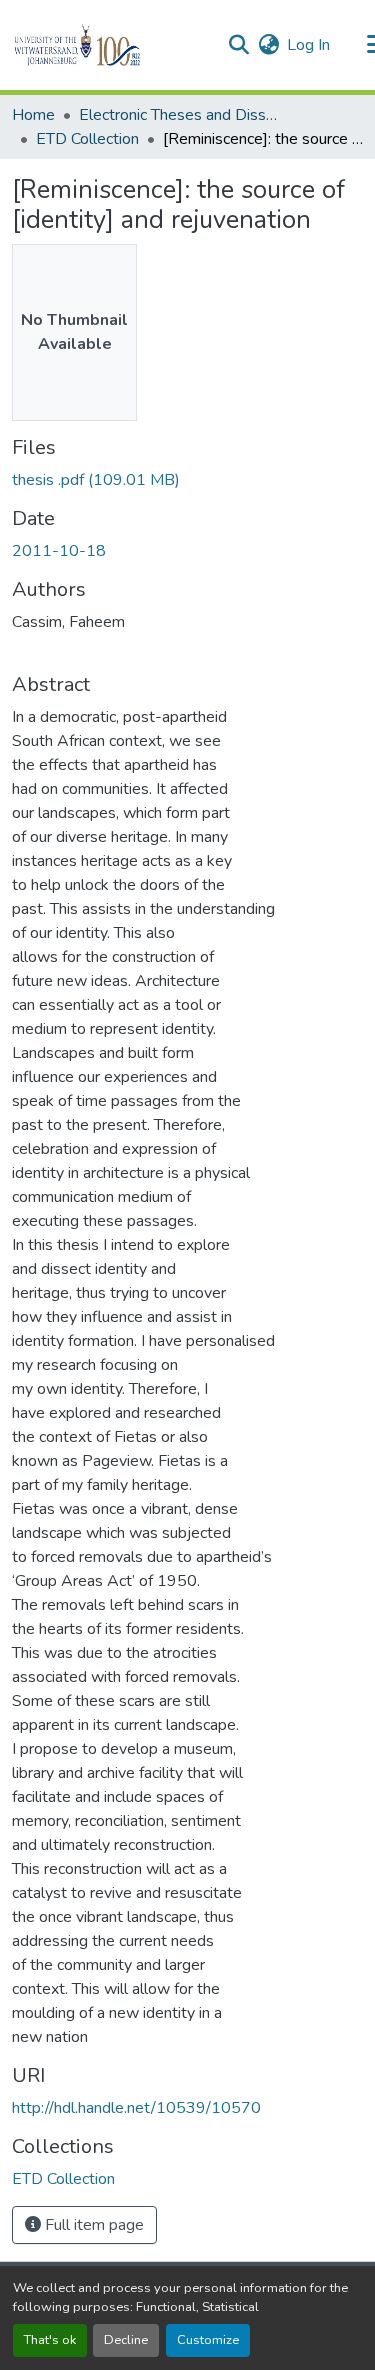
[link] (187, 480)
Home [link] (33, 115)
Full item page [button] (92, 2225)
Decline (126, 2340)
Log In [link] (308, 45)
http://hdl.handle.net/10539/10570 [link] (136, 2108)
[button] (111, 45)
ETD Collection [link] (87, 139)
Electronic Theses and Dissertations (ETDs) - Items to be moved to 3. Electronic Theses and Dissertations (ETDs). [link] (179, 115)
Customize (208, 2340)
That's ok (50, 2340)
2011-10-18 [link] (59, 551)
